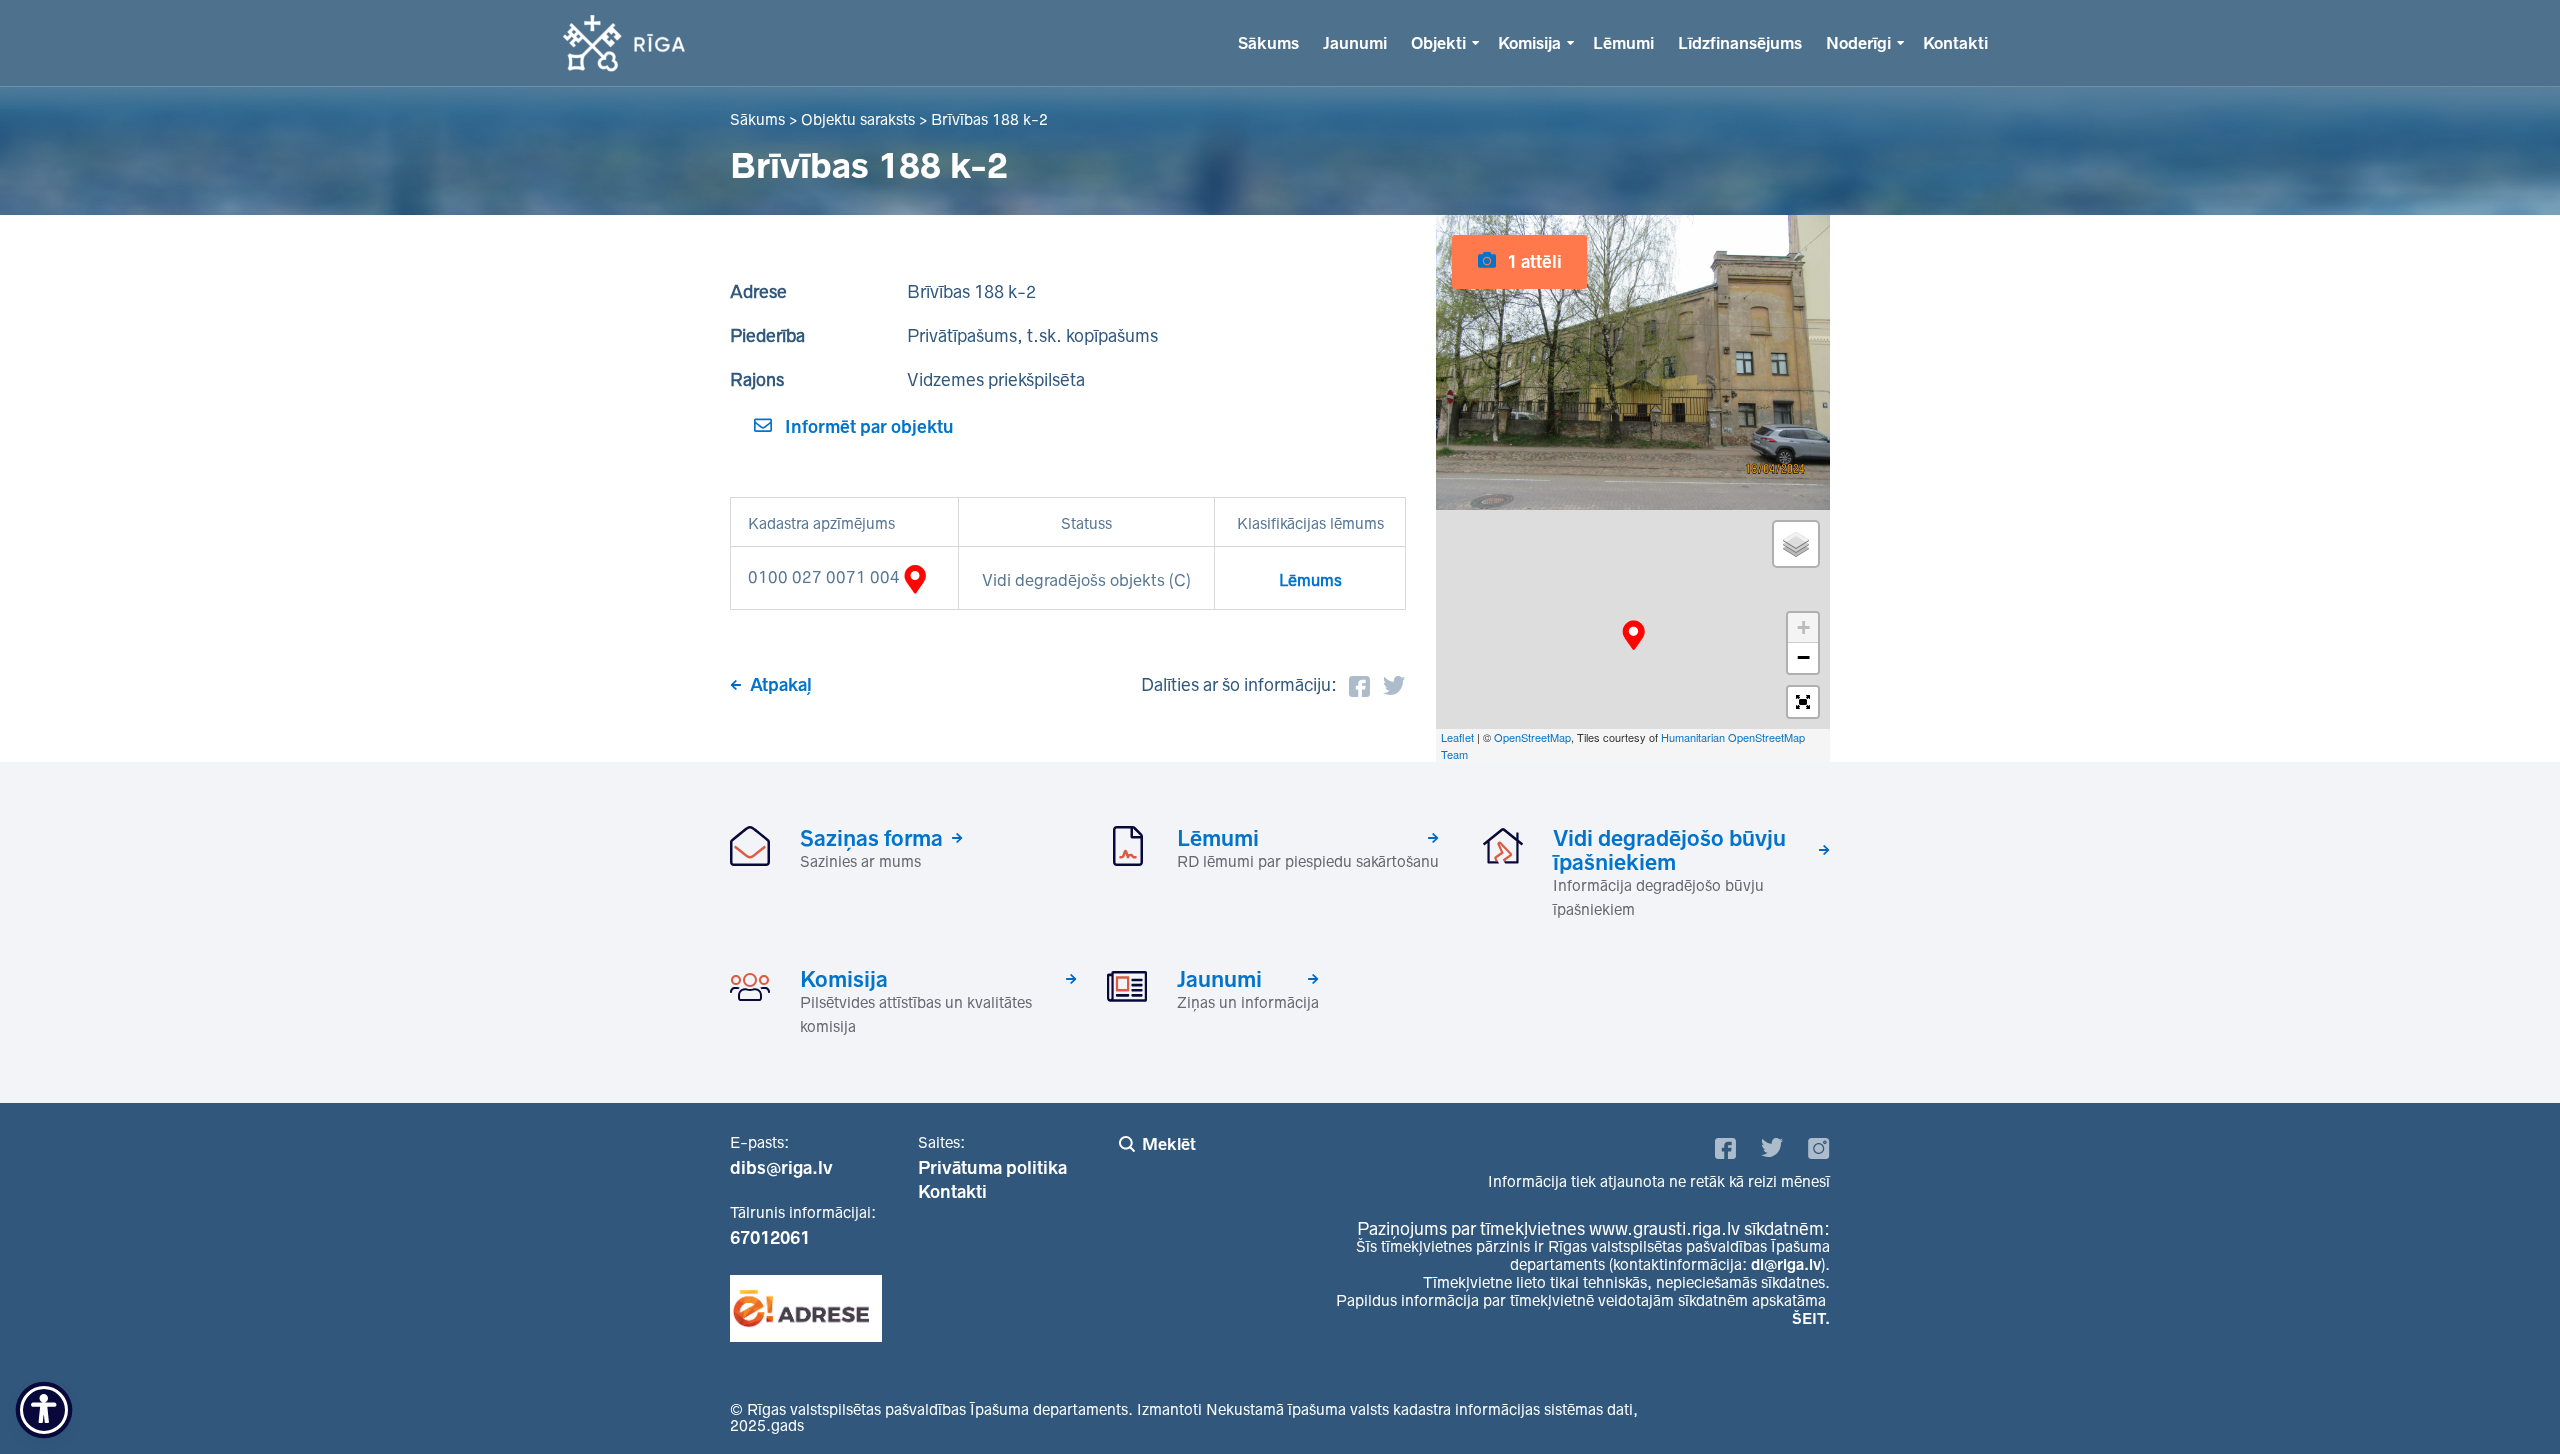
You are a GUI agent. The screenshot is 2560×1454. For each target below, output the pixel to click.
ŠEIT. (1811, 1318)
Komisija (1529, 43)
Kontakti (1955, 43)
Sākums (1268, 43)
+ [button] (1803, 627)
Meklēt (1169, 1144)
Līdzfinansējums (1740, 43)
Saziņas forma (871, 838)
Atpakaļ (781, 685)
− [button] (1803, 657)
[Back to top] (2504, 1398)
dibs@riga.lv (781, 1168)
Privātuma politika (992, 1168)
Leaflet (1457, 737)
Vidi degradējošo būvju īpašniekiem (1669, 850)
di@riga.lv (1786, 1264)
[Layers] (1796, 544)
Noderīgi (1858, 43)
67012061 (770, 1238)
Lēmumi (1623, 43)
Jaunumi (1355, 43)
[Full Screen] (1803, 702)
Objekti (1438, 43)
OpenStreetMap (1532, 737)
